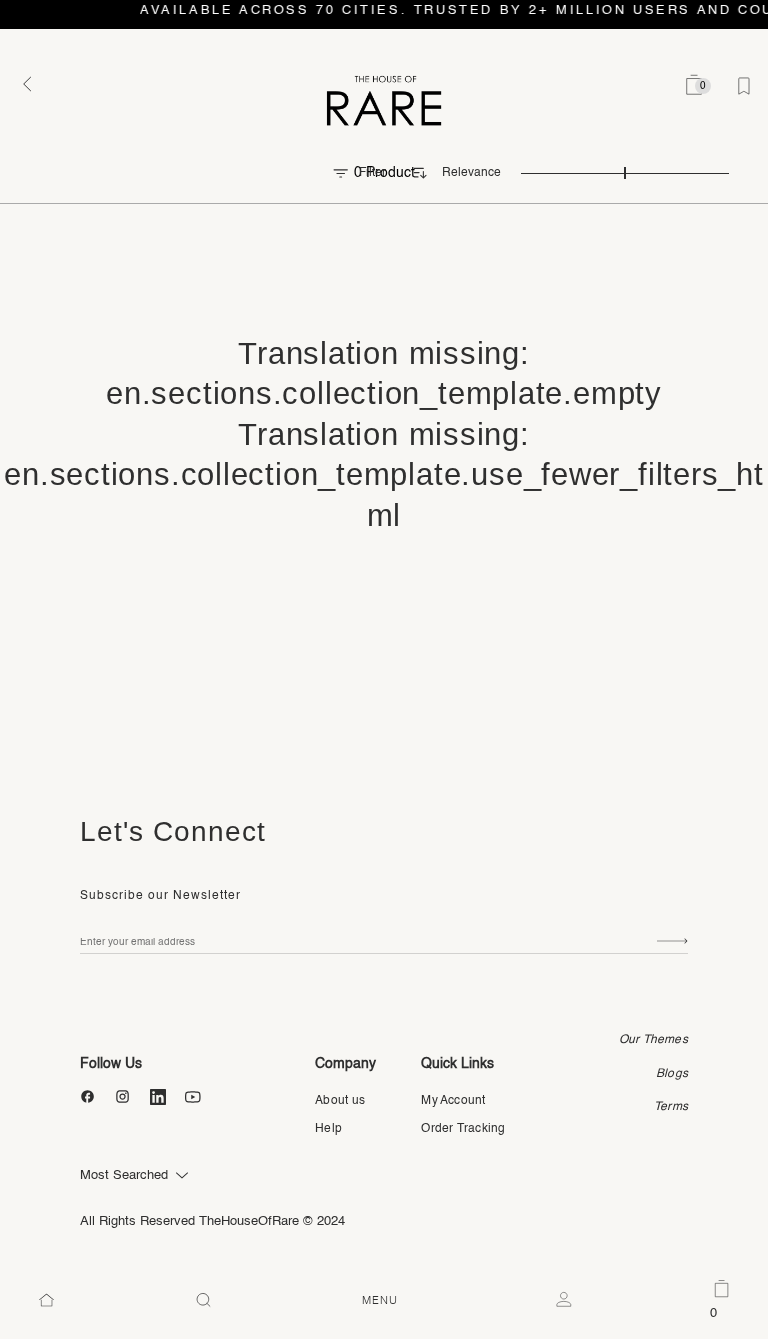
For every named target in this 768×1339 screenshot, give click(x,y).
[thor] (384, 100)
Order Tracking (463, 1129)
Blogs (672, 1074)
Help (328, 1129)
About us (340, 1101)
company (345, 1064)
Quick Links (457, 1064)
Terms (671, 1107)
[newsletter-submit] (672, 941)
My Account (453, 1101)
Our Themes (653, 1040)
